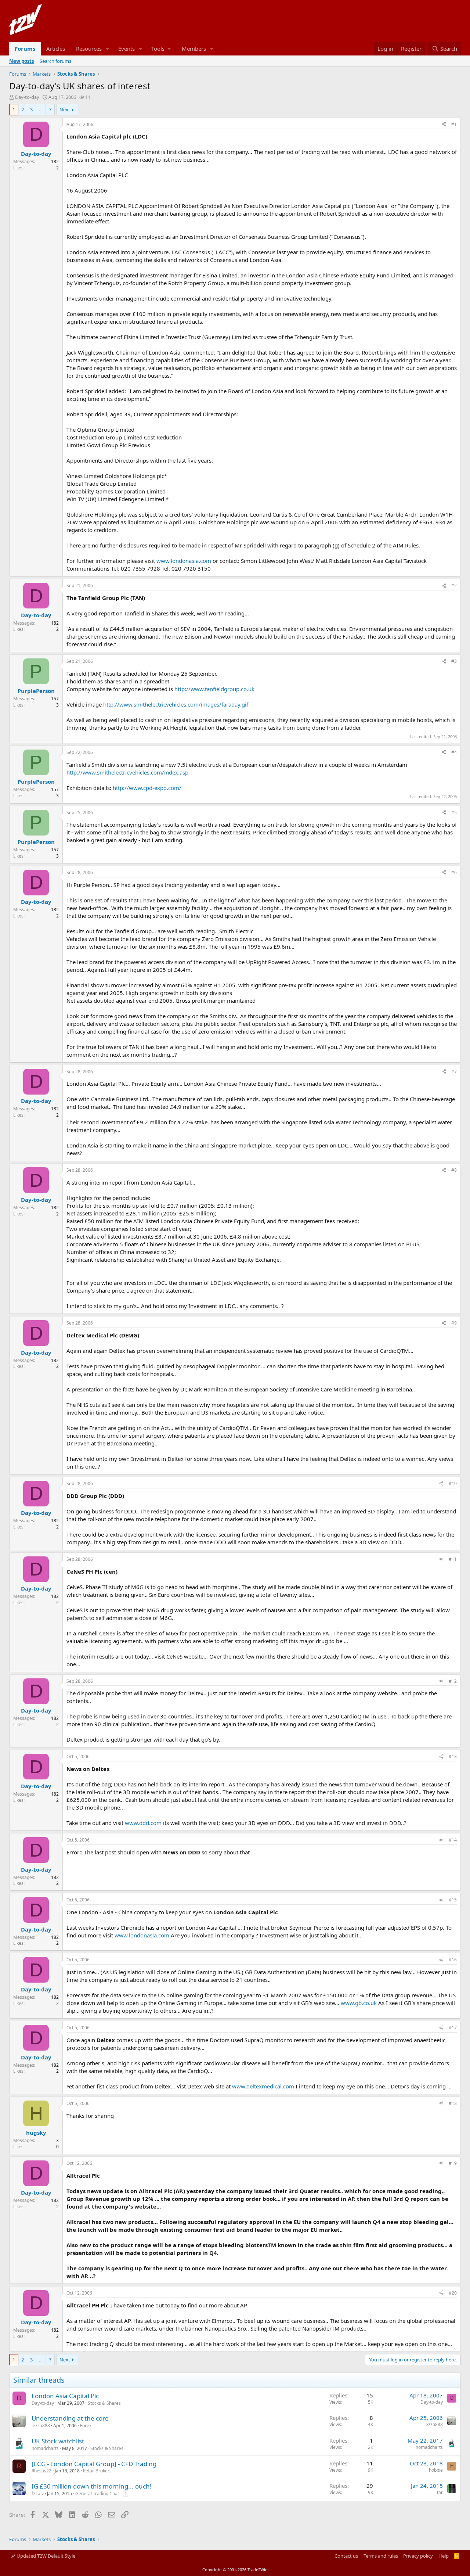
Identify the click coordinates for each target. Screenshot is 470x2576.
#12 (453, 1681)
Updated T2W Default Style (45, 2556)
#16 (453, 1960)
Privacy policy (418, 2556)
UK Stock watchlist (58, 2441)
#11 (453, 1559)
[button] (108, 49)
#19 (453, 2163)
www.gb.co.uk (359, 2003)
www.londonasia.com (184, 561)
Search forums (55, 61)
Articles (56, 48)
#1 (454, 124)
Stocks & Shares (104, 2403)
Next (65, 109)
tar (440, 2492)
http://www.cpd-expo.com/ (147, 788)
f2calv (38, 2494)
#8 (454, 1170)
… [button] (41, 109)
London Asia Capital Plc (65, 2396)
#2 (454, 585)
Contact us (346, 2556)
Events (126, 48)
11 (88, 97)
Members (194, 48)
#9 (454, 1323)
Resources (89, 48)
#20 (453, 2293)
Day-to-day (27, 97)
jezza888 (41, 2426)
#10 (453, 1483)
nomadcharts (45, 2448)
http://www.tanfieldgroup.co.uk (214, 689)
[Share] (444, 125)
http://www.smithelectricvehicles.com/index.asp (127, 772)
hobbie (436, 2470)
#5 (454, 813)
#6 (454, 872)
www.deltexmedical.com (263, 2086)
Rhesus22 (41, 2471)
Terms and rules (381, 2556)
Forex (86, 2426)
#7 (454, 1072)
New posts (21, 61)
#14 (453, 1840)
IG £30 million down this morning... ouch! (92, 2486)
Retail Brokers (97, 2471)
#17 (453, 2028)
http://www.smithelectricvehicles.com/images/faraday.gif (176, 704)
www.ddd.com (143, 1823)
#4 (454, 752)
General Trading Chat (97, 2494)
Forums (25, 48)
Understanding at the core (70, 2418)
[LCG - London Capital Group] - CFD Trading (94, 2464)
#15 (453, 1900)
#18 (453, 2103)
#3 (454, 661)
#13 (453, 1756)
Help (444, 2556)
